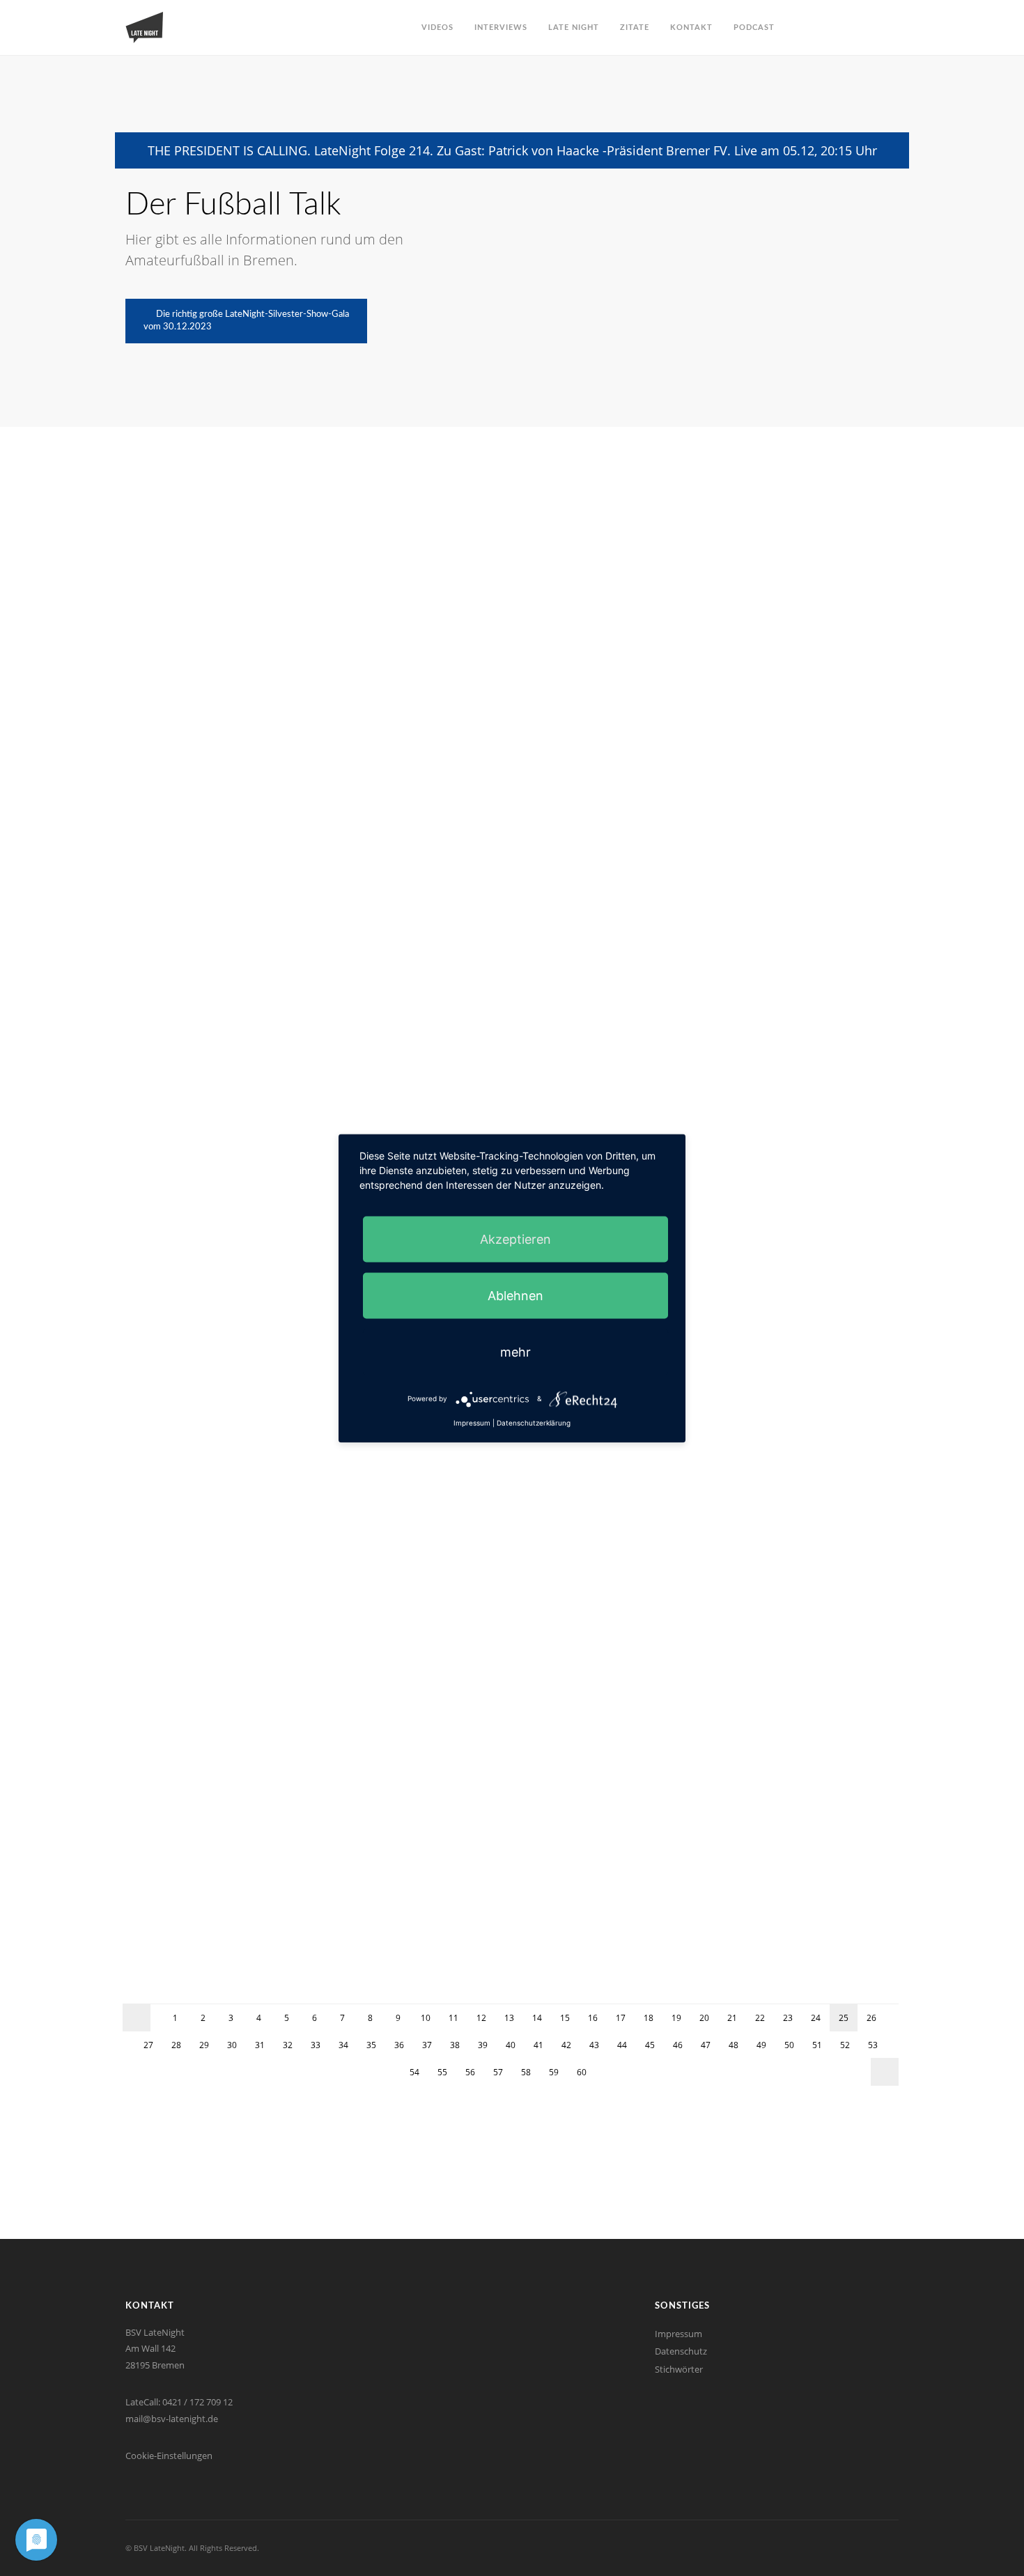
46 (678, 2045)
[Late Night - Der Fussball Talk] (145, 28)
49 (761, 2045)
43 (594, 2045)
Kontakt (691, 28)
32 (288, 2045)
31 (260, 2045)
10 (426, 2018)
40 (511, 2045)
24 (816, 2018)
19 (676, 2018)
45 (650, 2045)
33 (316, 2045)
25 (844, 2018)
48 (734, 2045)
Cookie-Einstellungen (169, 2456)
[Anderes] (868, 2548)
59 (554, 2072)
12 (481, 2018)
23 (788, 2018)
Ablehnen (515, 1295)
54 (414, 2072)
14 (537, 2018)
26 (871, 2018)
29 (204, 2045)
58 (526, 2072)
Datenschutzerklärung (534, 1422)
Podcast (754, 28)
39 (483, 2045)
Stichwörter (679, 2369)
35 (371, 2045)
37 (427, 2045)
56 (470, 2072)
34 (343, 2045)
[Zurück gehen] (137, 2017)
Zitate (635, 28)
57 (498, 2072)
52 (845, 2045)
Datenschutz (681, 2351)
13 (509, 2018)
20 (704, 2018)
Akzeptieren (515, 1239)
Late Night (574, 28)
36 (399, 2045)
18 (649, 2018)
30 (232, 2045)
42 (566, 2045)
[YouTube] (852, 2548)
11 (453, 2018)
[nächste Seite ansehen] (885, 2072)
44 (622, 2045)
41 (538, 2045)
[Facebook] (836, 2548)
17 (621, 2018)
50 (789, 2045)
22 (760, 2018)
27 (148, 2045)
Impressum (678, 2334)
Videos (437, 28)
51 (817, 2045)
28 (176, 2045)
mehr (515, 1351)
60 (582, 2072)
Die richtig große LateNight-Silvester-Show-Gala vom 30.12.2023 (246, 321)
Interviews (501, 28)
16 (593, 2018)
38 (455, 2045)
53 (873, 2045)
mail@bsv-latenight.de (172, 2419)
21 (732, 2018)
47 (706, 2045)
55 (442, 2072)
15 (565, 2018)
